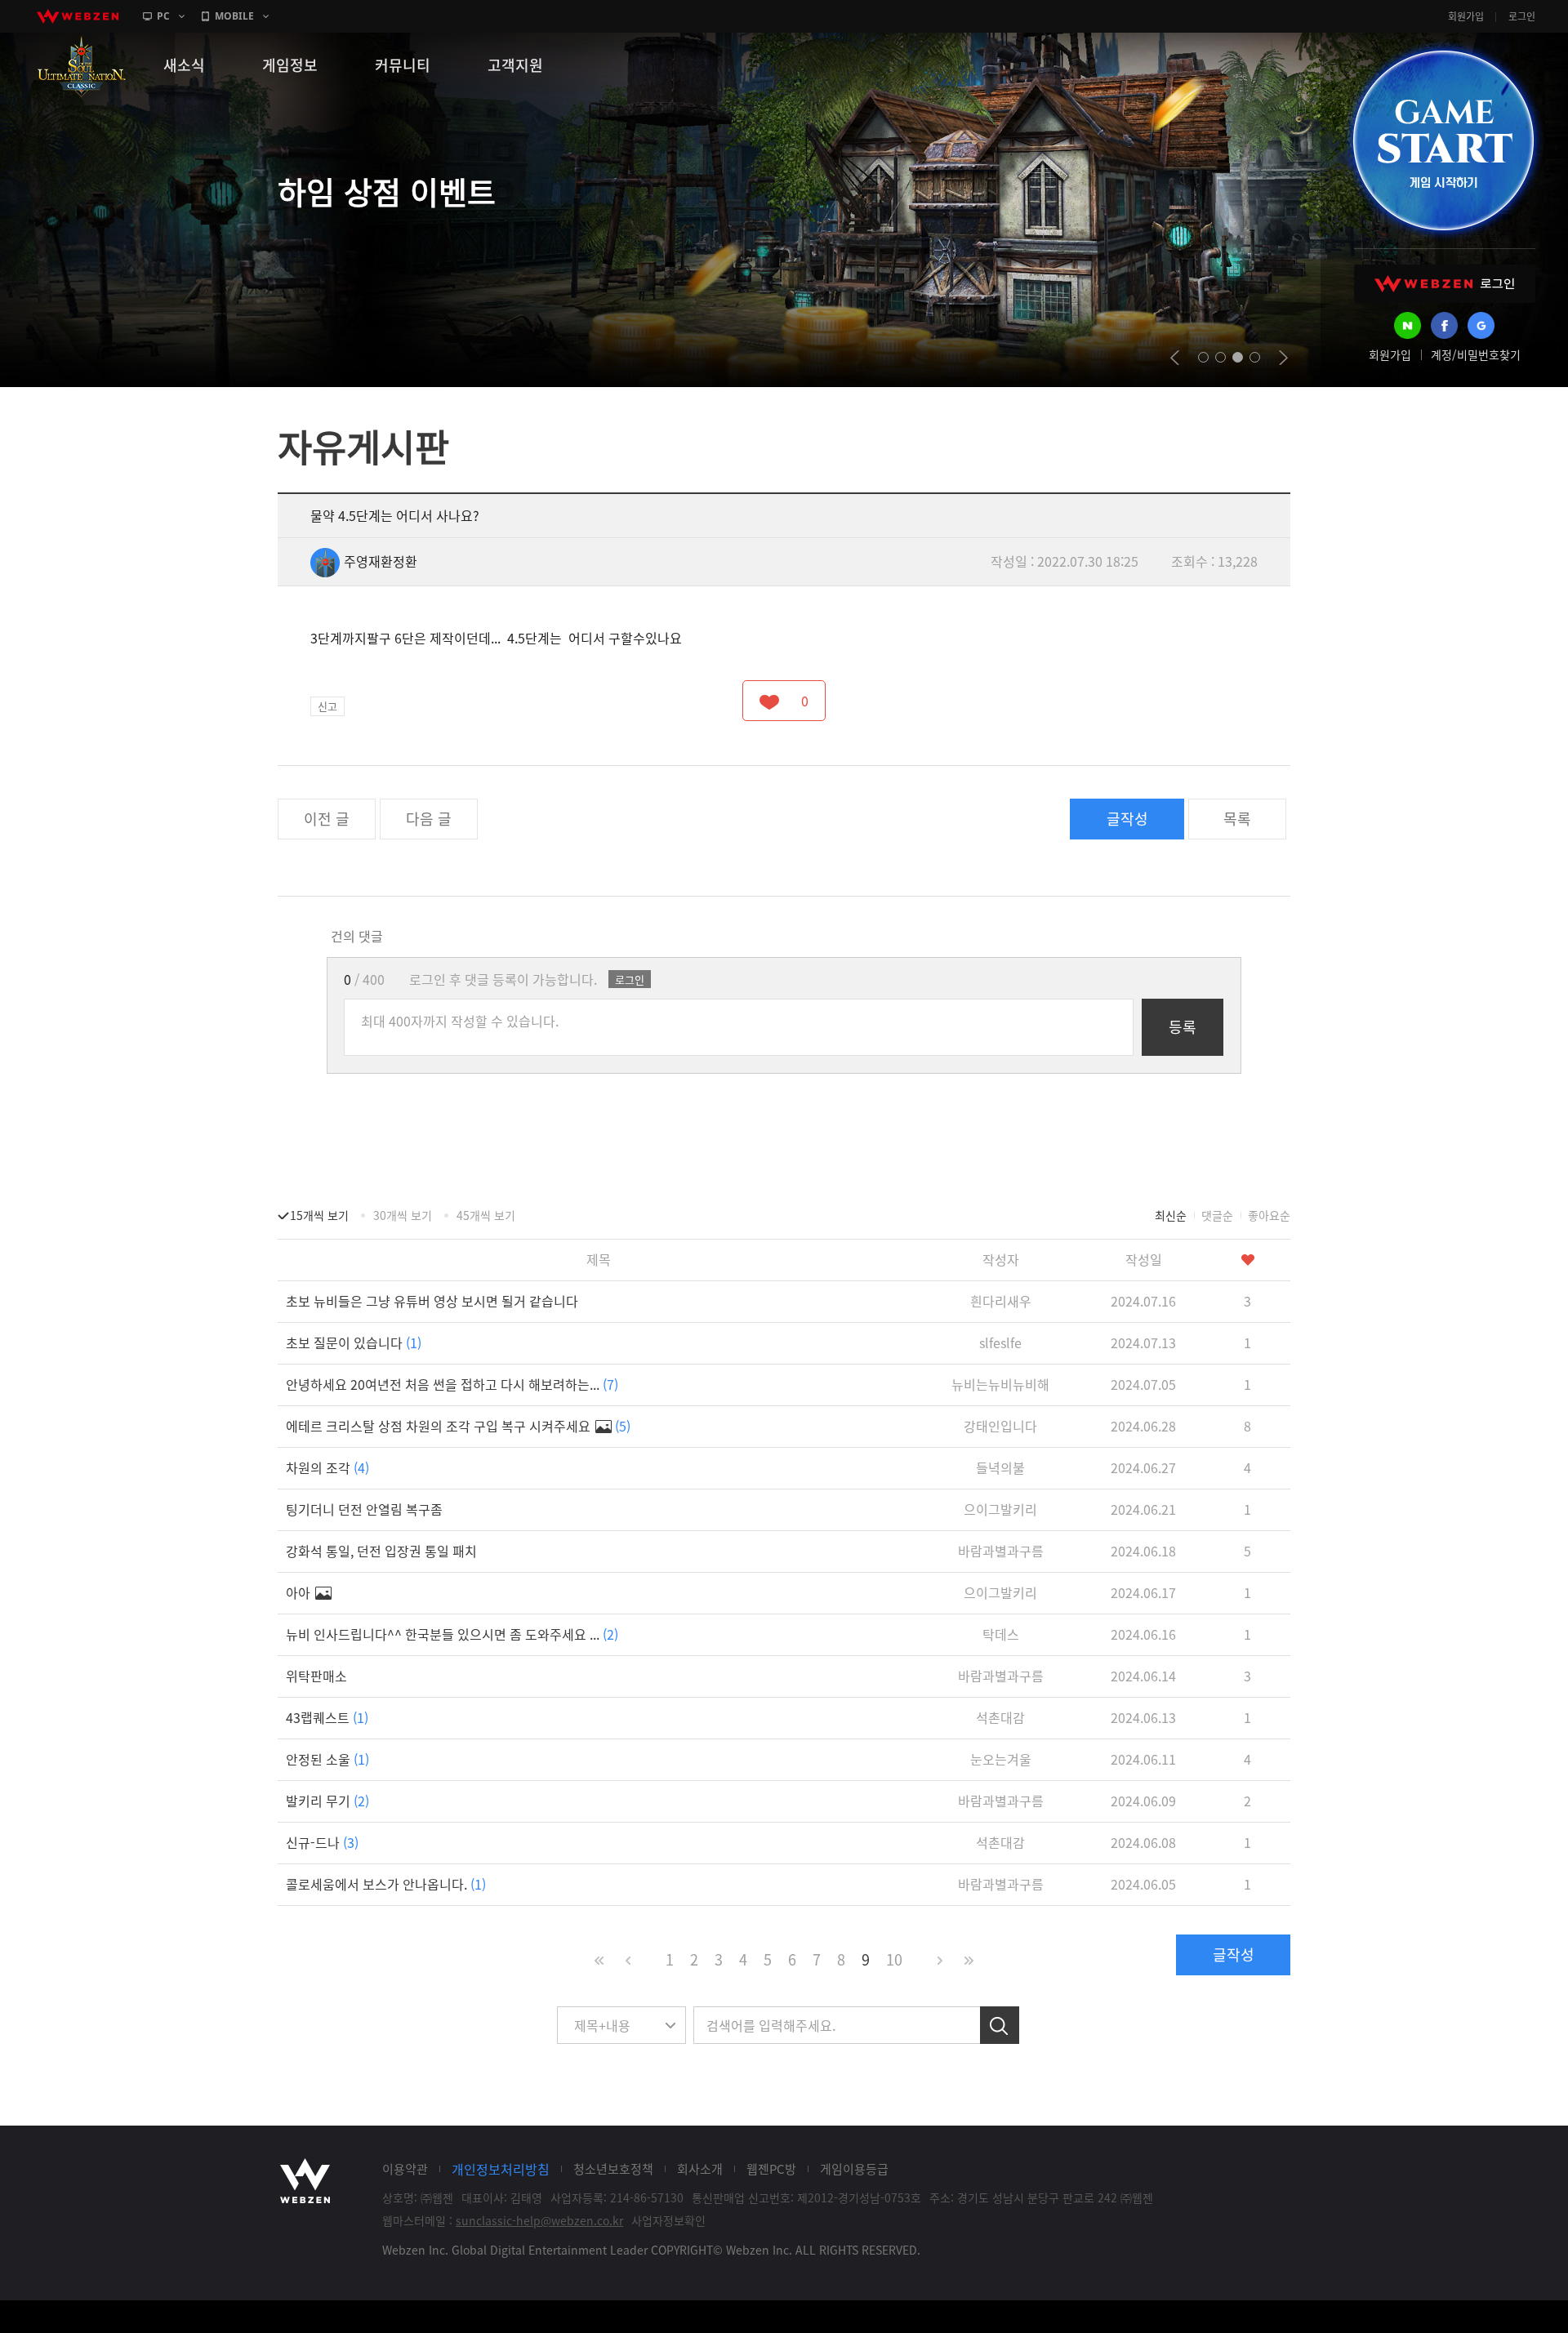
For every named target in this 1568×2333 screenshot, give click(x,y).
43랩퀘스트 (327, 1717)
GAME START (1443, 140)
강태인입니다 (1000, 1426)
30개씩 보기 (403, 1215)
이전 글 (327, 819)
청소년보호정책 (613, 2169)
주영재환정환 (381, 561)
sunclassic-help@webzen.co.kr (539, 2220)
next (1283, 358)
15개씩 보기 (319, 1215)
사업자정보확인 (668, 2220)
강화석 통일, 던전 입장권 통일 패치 (381, 1551)
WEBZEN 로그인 (1445, 284)
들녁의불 (1000, 1467)
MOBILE (234, 16)
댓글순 (1217, 1215)
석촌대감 (1000, 1717)
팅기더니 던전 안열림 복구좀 (364, 1509)
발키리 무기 (327, 1801)
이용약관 (405, 2169)
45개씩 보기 (486, 1215)
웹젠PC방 (771, 2169)
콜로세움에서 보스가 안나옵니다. (386, 1884)
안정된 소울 (327, 1759)
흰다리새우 (1001, 1301)
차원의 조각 (327, 1467)
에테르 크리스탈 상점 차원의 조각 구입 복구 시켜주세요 (458, 1426)
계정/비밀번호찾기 (1476, 354)
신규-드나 (322, 1842)
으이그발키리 (1000, 1509)
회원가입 (1466, 16)
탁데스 (1001, 1634)
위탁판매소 (316, 1676)
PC (163, 16)
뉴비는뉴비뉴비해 (1000, 1384)
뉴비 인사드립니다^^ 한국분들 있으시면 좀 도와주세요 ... (452, 1634)
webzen (78, 16)
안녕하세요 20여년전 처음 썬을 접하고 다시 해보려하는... (452, 1384)
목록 (1237, 819)
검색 (1000, 2025)
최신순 (1171, 1215)
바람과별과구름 (1001, 1551)
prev (1175, 358)
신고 (327, 706)
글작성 (1127, 819)
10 (894, 1959)
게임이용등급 (854, 2169)
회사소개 (700, 2169)
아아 (300, 1592)
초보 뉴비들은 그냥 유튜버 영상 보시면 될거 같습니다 (432, 1301)
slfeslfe (1000, 1342)
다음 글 (429, 819)
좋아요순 (1269, 1215)
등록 (1183, 1027)
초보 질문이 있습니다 (354, 1342)
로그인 (1522, 16)
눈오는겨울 (1001, 1759)
